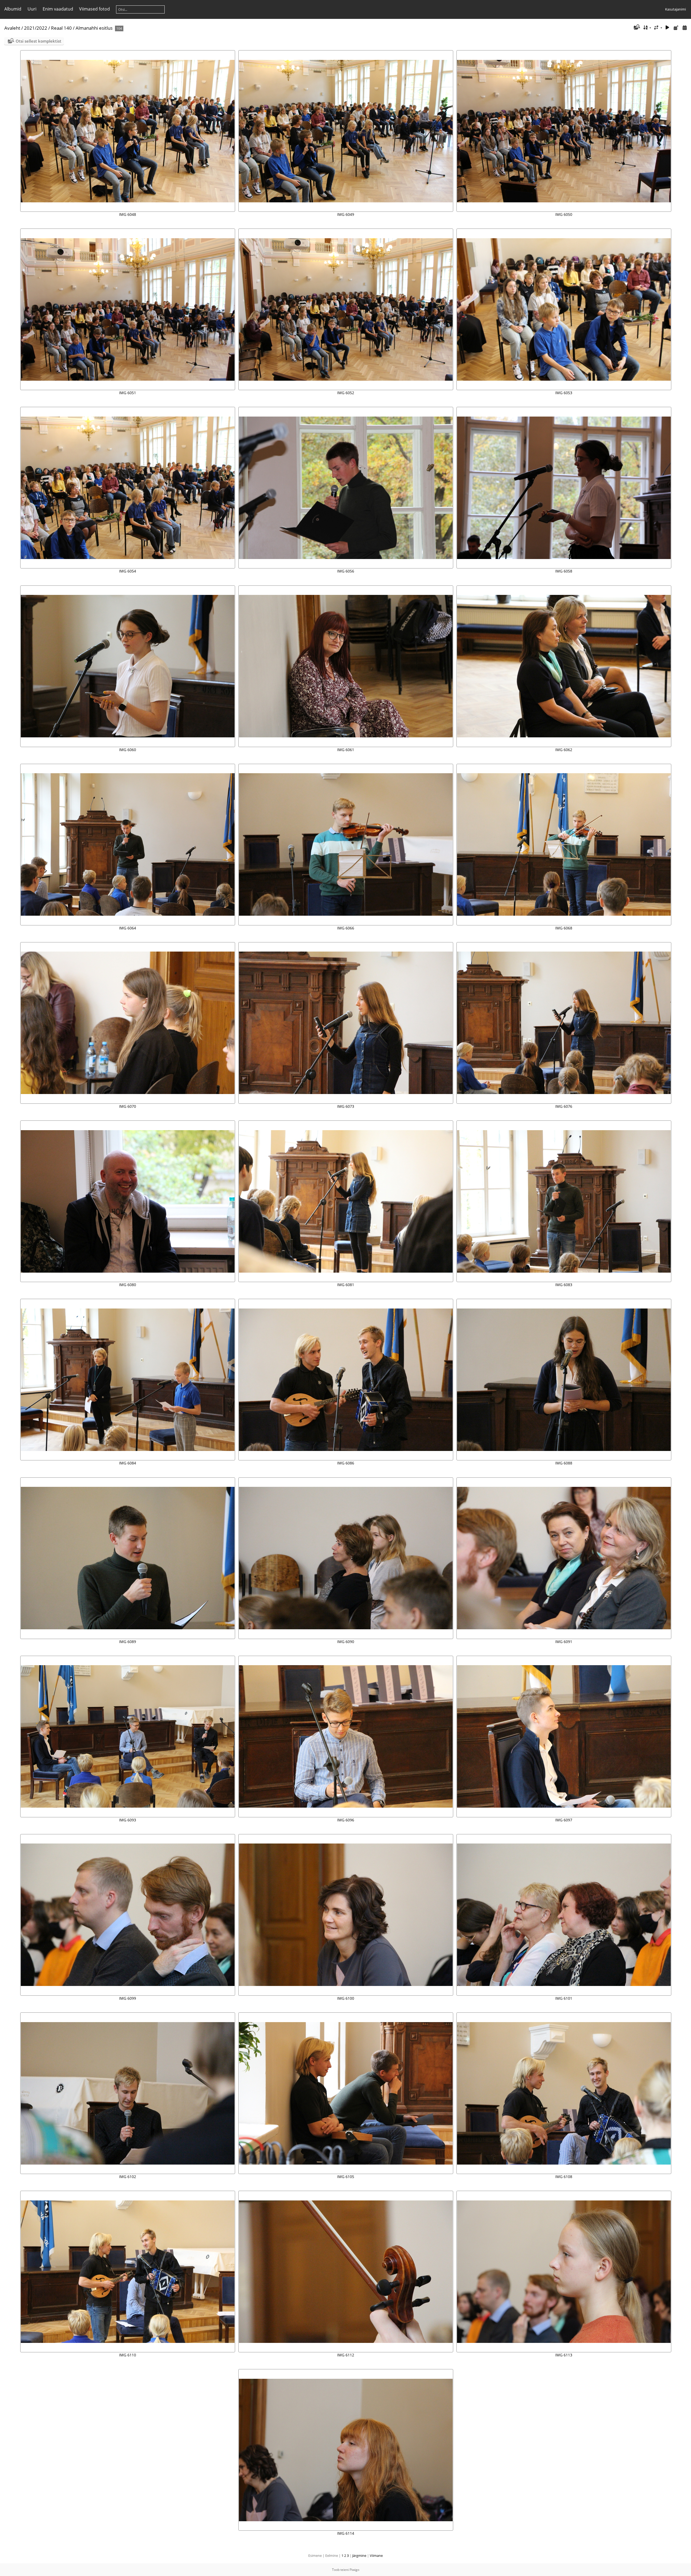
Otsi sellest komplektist (38, 41)
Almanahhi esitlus (94, 28)
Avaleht (12, 28)
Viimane (376, 2555)
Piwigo (354, 2570)
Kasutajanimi (675, 9)
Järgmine (359, 2555)
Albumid (13, 9)
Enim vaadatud (58, 9)
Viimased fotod (94, 9)
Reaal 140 (61, 28)
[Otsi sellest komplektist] (636, 28)
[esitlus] (668, 28)
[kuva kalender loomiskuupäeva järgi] (685, 28)
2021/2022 (36, 28)
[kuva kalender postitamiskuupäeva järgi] (676, 28)
